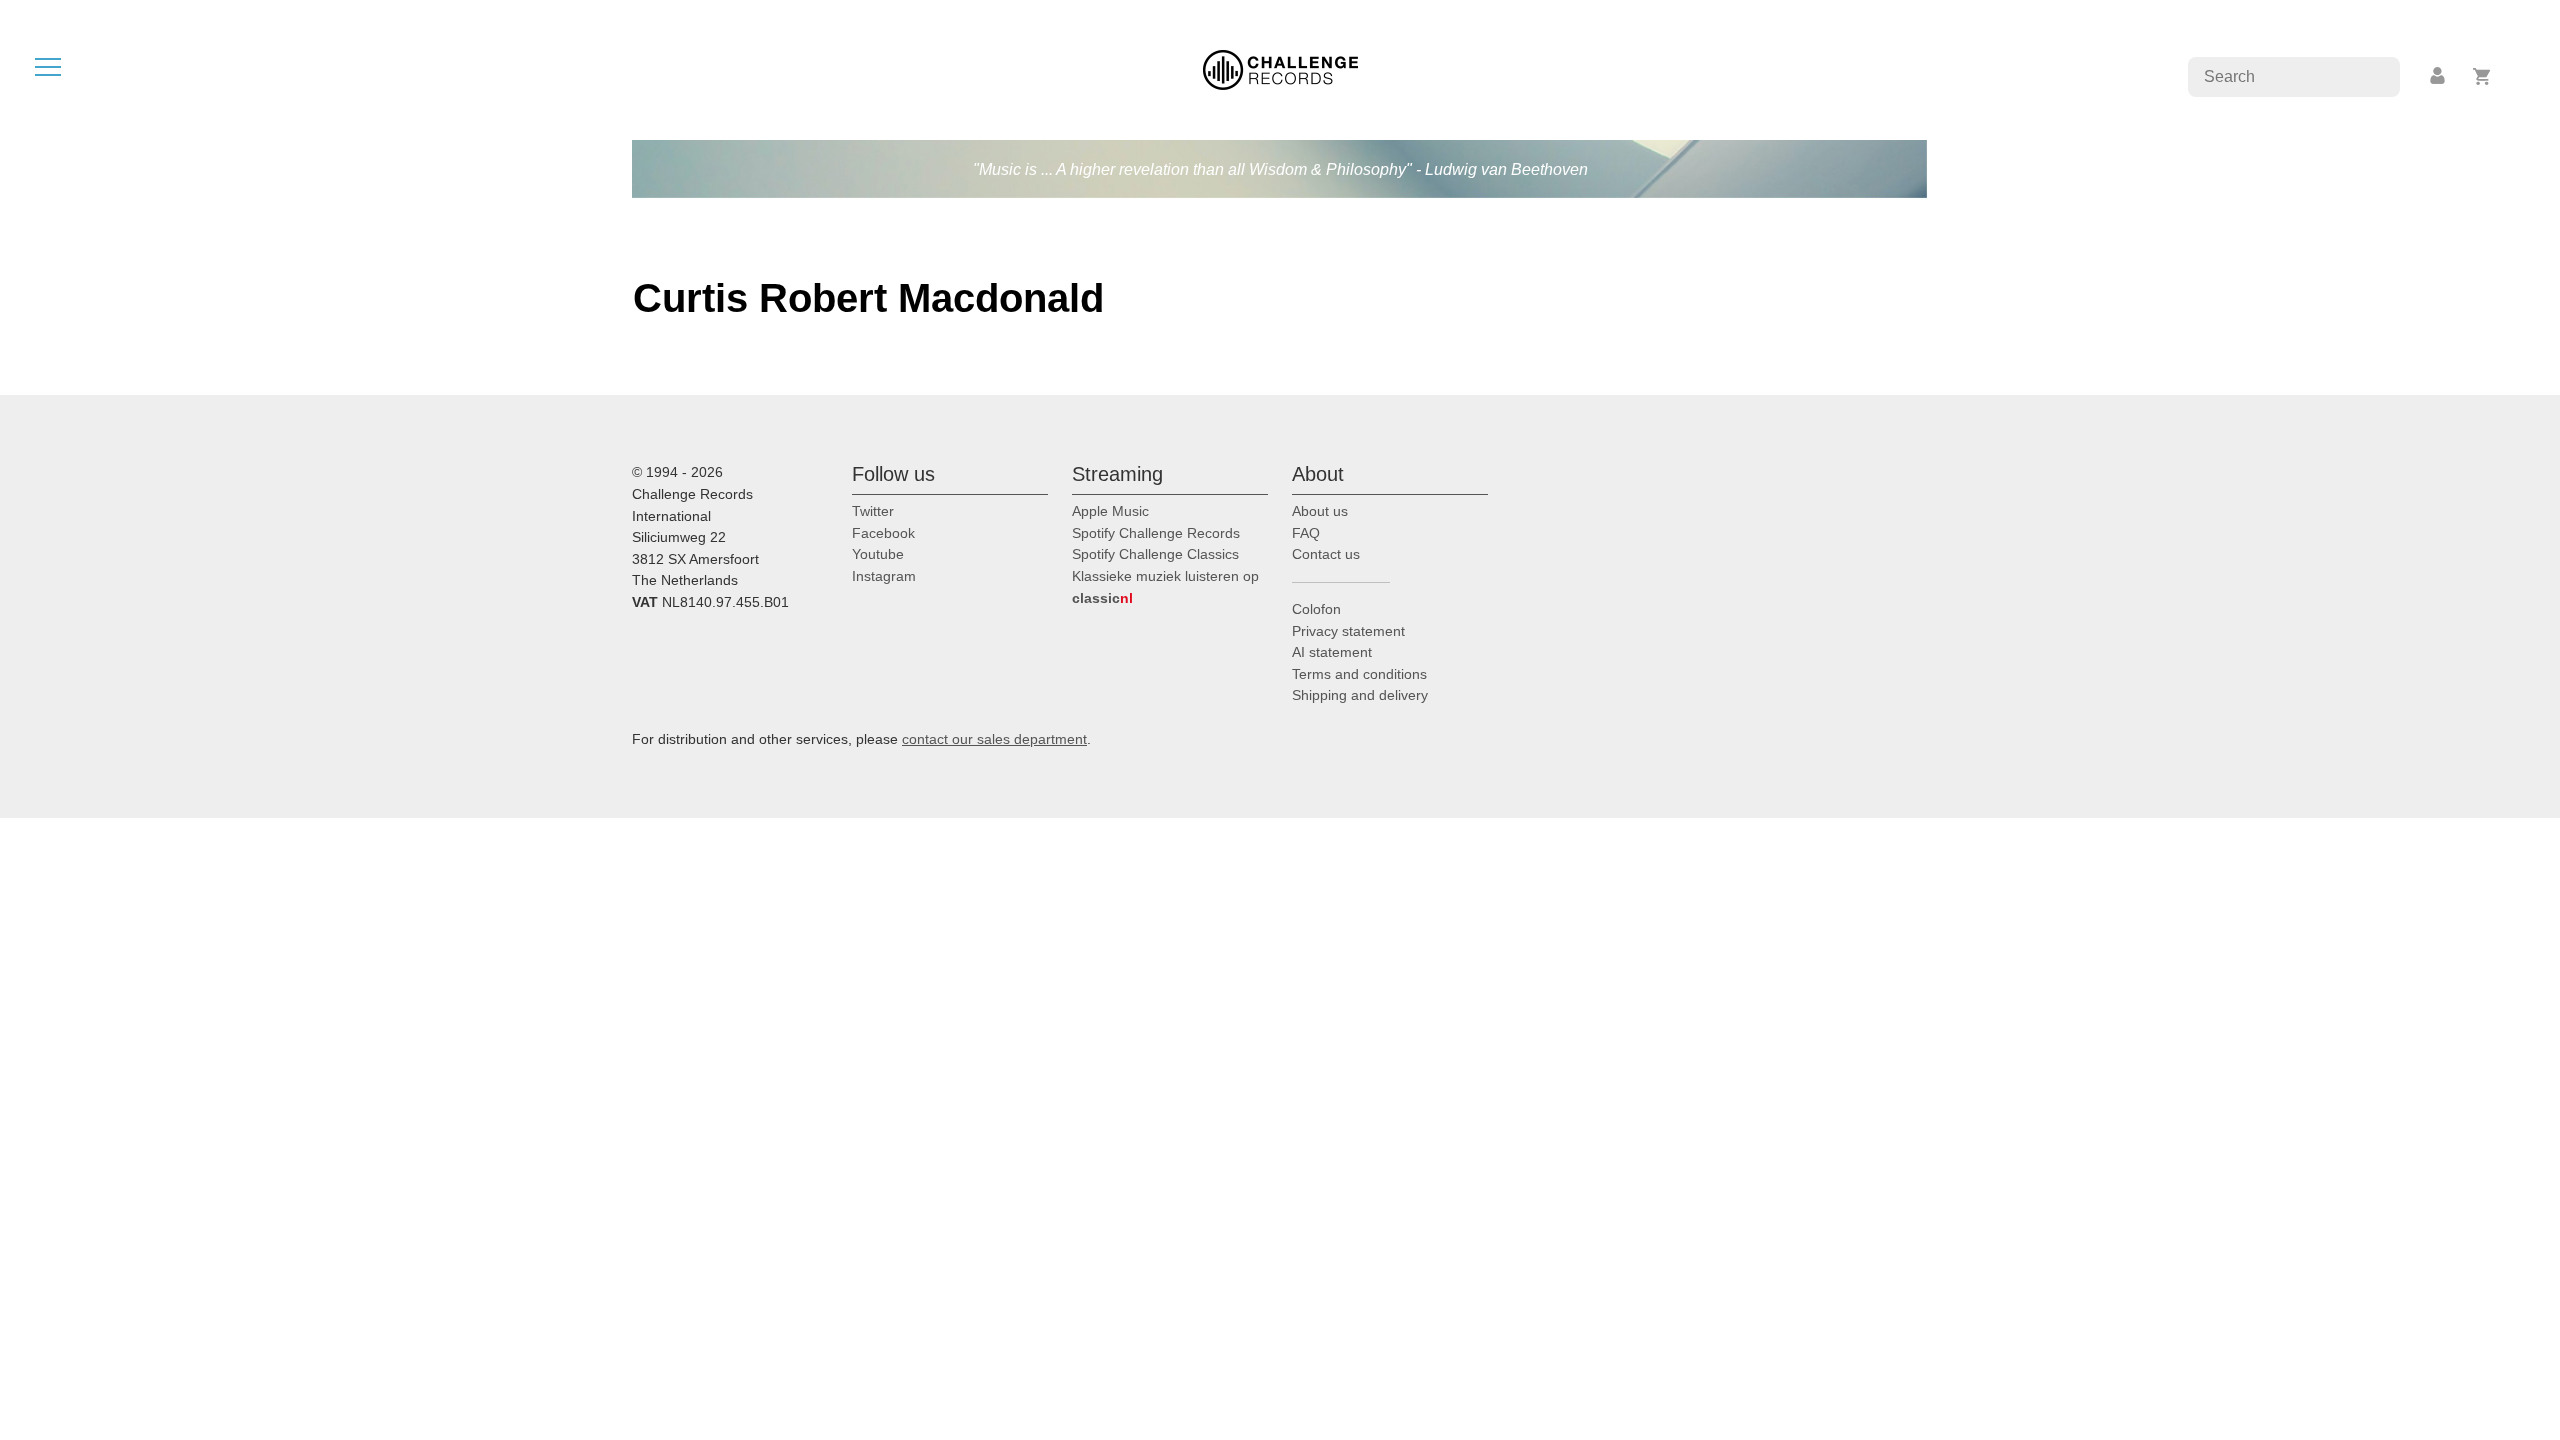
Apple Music (1110, 511)
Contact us (1326, 554)
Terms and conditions (1359, 674)
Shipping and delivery (1360, 695)
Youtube (878, 554)
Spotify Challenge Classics (1155, 554)
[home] (1280, 68)
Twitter (873, 511)
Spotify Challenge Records (1156, 533)
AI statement (1332, 652)
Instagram (884, 576)
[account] (2439, 76)
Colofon (1316, 609)
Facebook (883, 533)
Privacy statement (1348, 631)
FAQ (1306, 533)
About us (1320, 511)
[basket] (2482, 76)
